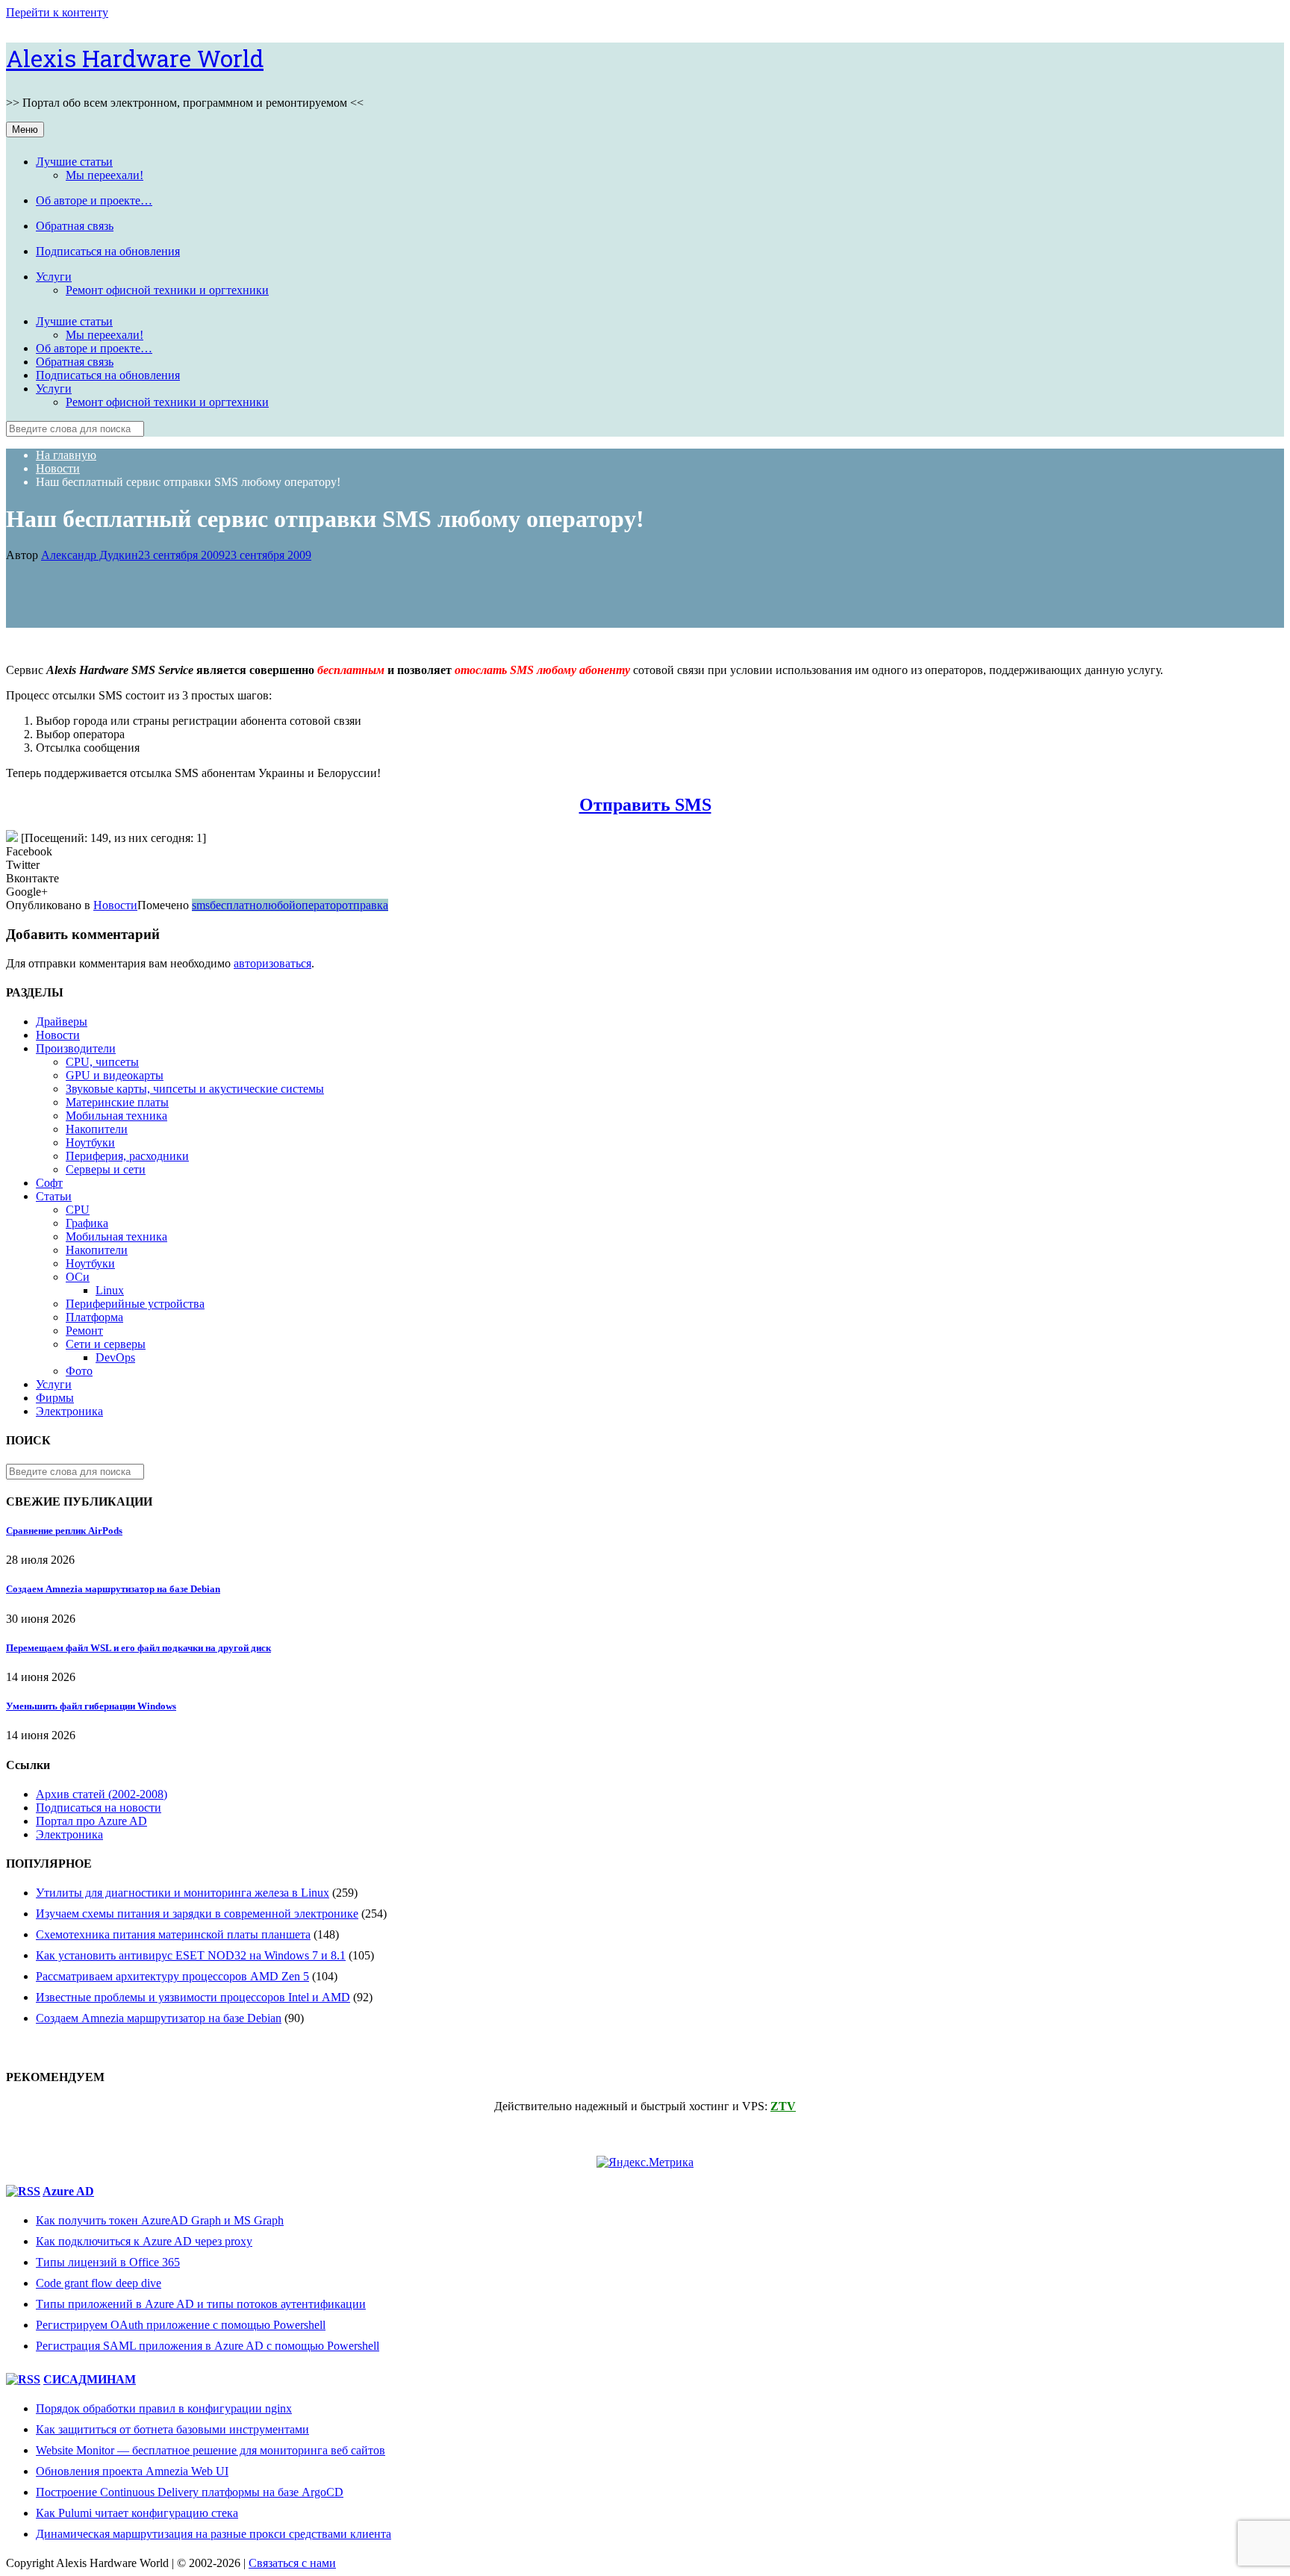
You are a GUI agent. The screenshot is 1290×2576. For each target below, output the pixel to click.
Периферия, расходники (127, 1156)
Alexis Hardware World (135, 58)
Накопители (97, 1129)
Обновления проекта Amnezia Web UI (132, 2471)
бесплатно (236, 905)
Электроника (69, 1411)
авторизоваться (272, 963)
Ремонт (84, 1331)
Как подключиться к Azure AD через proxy (144, 2241)
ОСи (78, 1277)
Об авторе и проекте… (94, 200)
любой (279, 905)
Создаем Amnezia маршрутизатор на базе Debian (113, 1589)
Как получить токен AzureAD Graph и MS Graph (160, 2220)
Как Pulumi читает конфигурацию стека (137, 2513)
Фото (79, 1371)
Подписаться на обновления (108, 251)
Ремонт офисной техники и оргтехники (167, 290)
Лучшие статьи (74, 162)
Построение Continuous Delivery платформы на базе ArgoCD (190, 2492)
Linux (110, 1290)
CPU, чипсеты (102, 1062)
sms (201, 905)
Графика (87, 1223)
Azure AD (68, 2191)
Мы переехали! (105, 175)
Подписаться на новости (99, 1808)
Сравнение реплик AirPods (64, 1531)
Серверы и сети (106, 1169)
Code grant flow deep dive (99, 2283)
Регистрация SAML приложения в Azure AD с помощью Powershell (208, 2346)
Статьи (54, 1196)
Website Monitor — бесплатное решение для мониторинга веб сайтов (211, 2450)
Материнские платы (117, 1102)
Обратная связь (75, 226)
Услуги (54, 277)
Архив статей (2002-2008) (102, 1794)
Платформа (94, 1317)
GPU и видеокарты (115, 1075)
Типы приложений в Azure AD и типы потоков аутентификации (201, 2304)
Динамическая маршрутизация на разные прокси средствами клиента (214, 2534)
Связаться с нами (292, 2563)
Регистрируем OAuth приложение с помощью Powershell (181, 2325)
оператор (319, 905)
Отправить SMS (645, 805)
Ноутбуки (90, 1142)
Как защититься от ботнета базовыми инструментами (172, 2429)
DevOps (115, 1357)
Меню (25, 130)
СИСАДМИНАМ (90, 2379)
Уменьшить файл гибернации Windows (91, 1706)
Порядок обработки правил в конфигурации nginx (164, 2408)
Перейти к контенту (57, 12)
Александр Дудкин (90, 555)
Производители (76, 1048)
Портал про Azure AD (91, 1821)
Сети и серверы (106, 1344)
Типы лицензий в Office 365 (108, 2262)
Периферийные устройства (135, 1304)
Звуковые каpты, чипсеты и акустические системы (195, 1089)
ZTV (783, 2106)
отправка (365, 905)
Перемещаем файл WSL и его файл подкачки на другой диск (138, 1648)
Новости (115, 905)
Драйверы (62, 1022)
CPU (78, 1210)
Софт (49, 1183)
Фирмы (55, 1398)
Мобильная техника (116, 1116)
